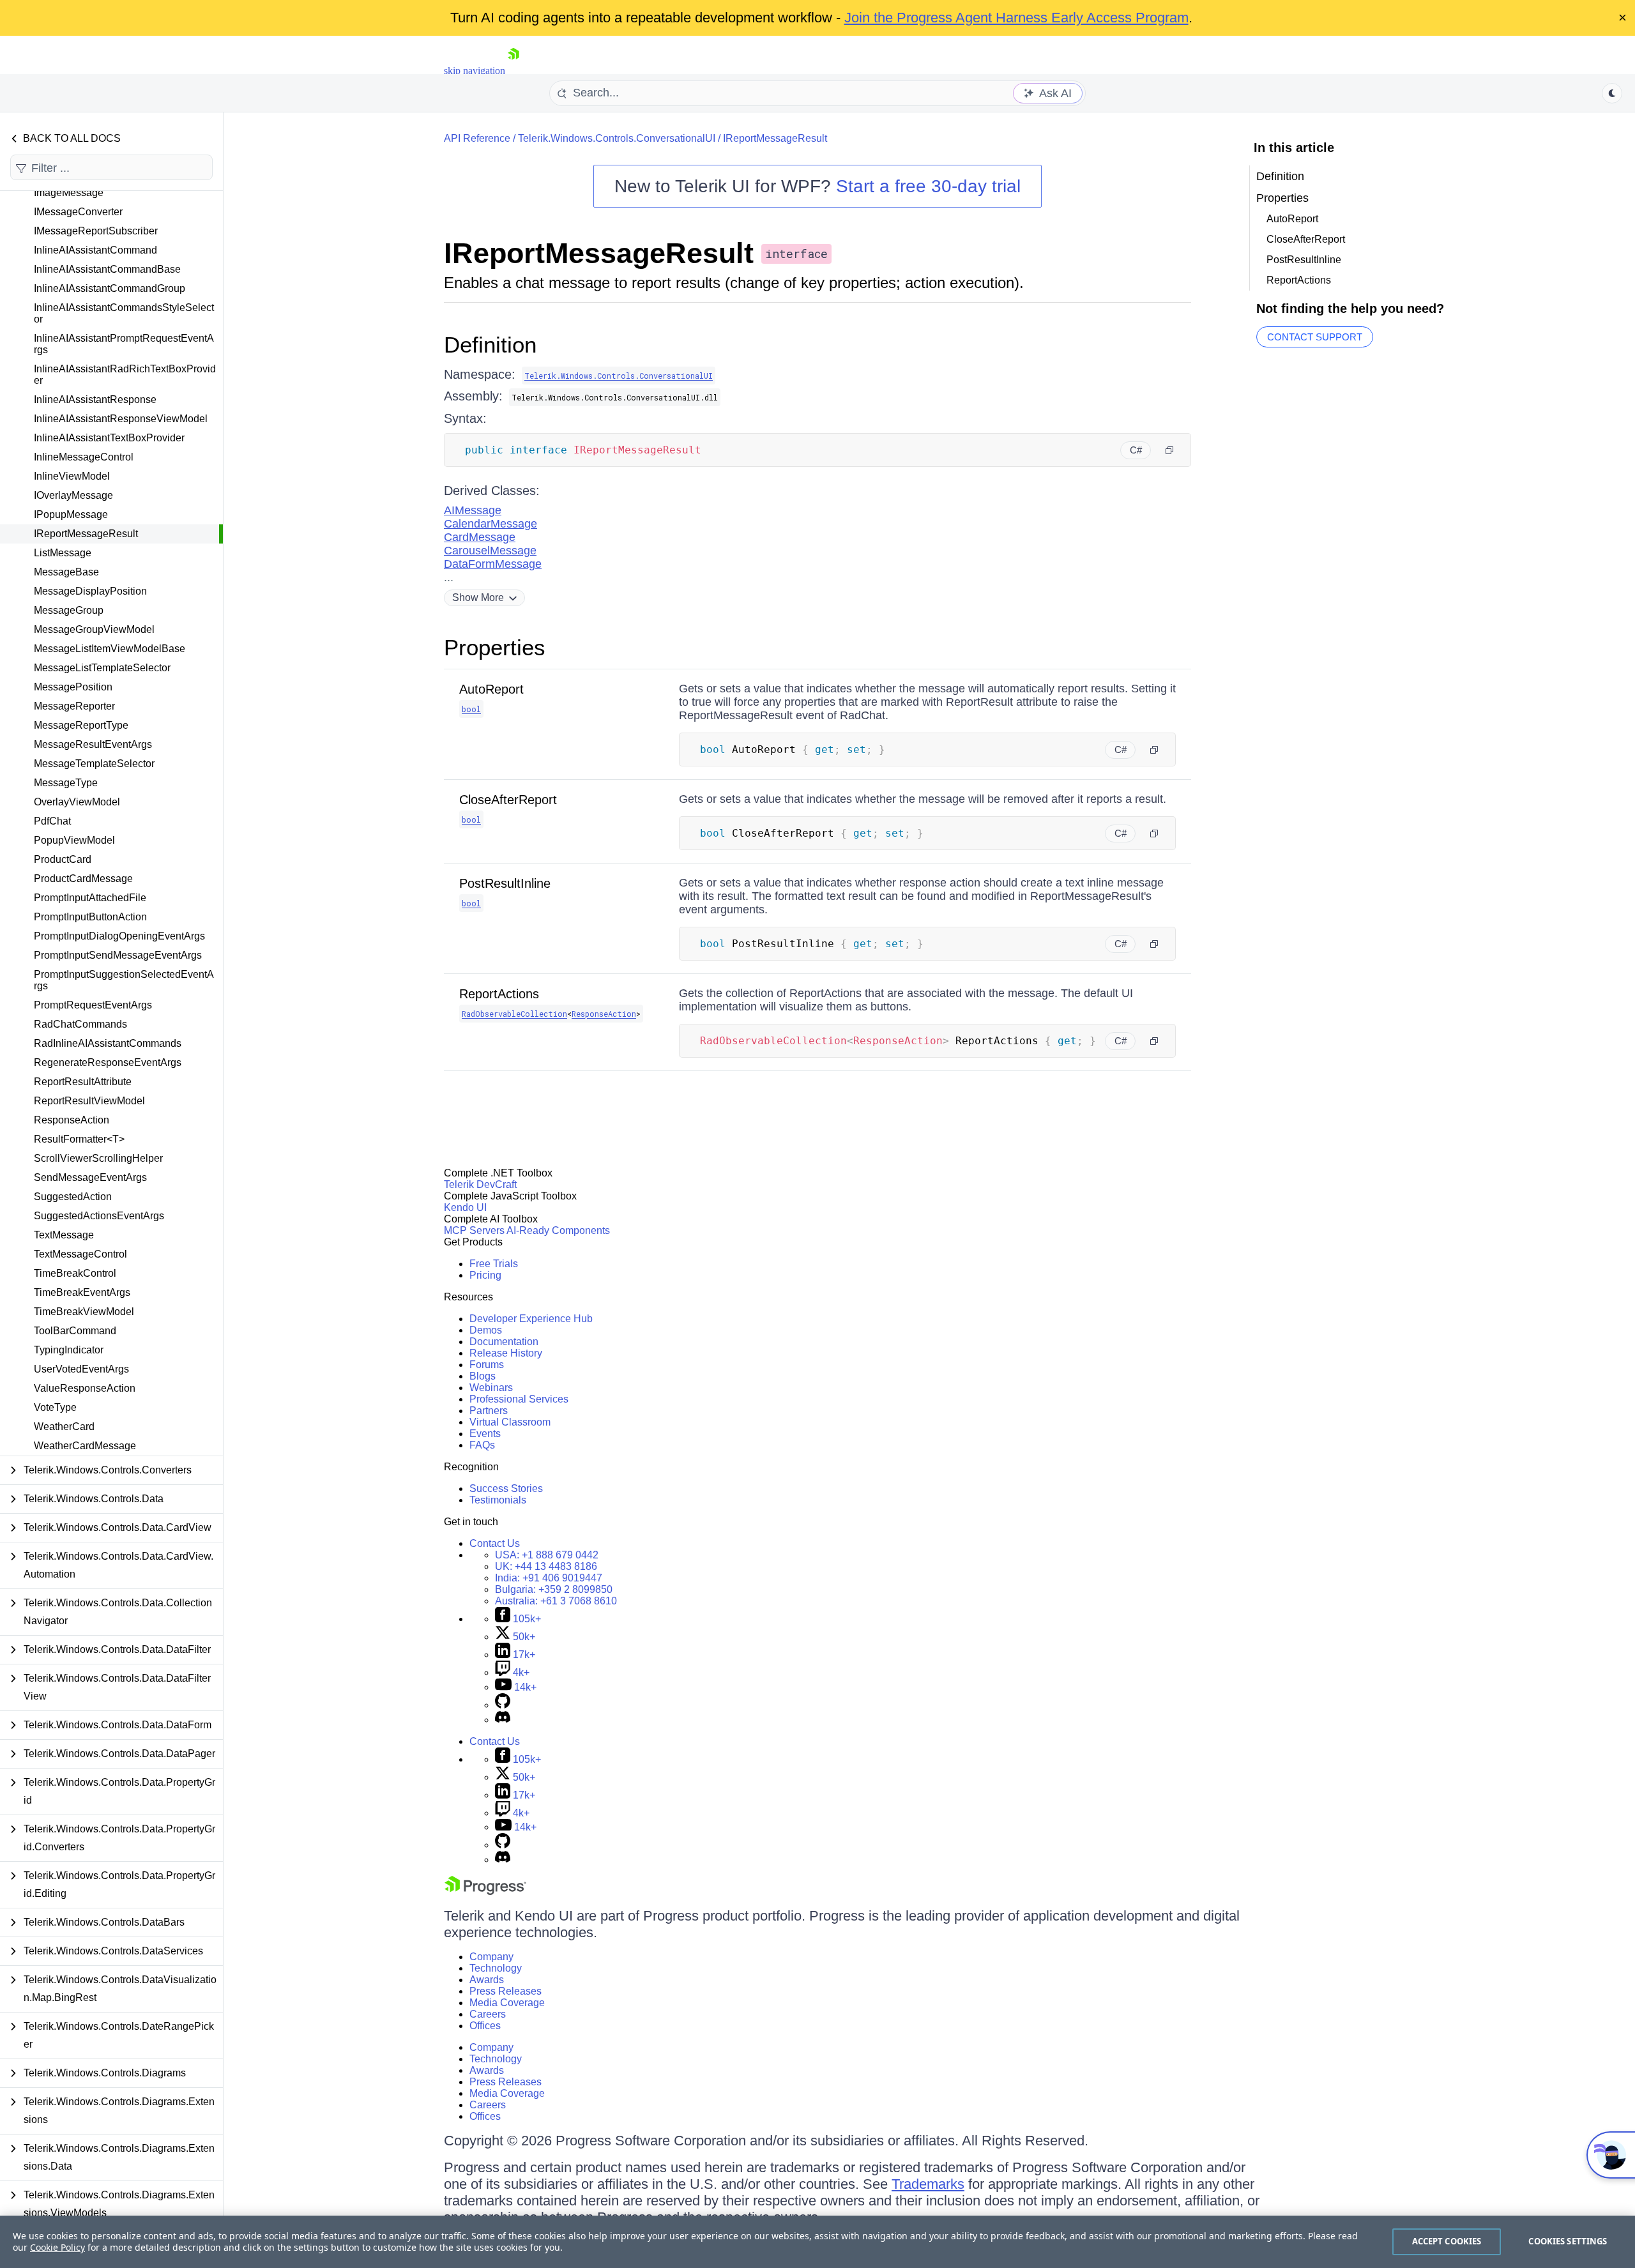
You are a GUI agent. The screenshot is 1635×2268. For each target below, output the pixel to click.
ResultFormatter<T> (79, 1139)
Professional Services (519, 1399)
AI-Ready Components (558, 1230)
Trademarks (928, 2184)
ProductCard (63, 859)
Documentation (504, 1342)
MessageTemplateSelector (94, 764)
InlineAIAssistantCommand (95, 250)
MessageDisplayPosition (90, 591)
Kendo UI (465, 1207)
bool (471, 709)
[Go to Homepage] (513, 71)
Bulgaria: (554, 1589)
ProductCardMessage (83, 879)
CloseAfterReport (508, 800)
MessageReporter (74, 706)
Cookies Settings (1568, 2241)
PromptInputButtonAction (90, 917)
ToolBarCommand (75, 1331)
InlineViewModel (72, 476)
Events (485, 1434)
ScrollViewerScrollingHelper (98, 1158)
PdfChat (52, 821)
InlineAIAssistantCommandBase (107, 269)
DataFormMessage (493, 564)
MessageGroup (69, 610)
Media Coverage (507, 2003)
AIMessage (473, 510)
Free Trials (494, 1264)
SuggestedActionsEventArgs (99, 1216)
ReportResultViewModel (89, 1101)
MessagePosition (73, 687)
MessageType (66, 783)
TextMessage (64, 1235)
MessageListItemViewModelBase (110, 649)
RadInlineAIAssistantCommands (108, 1043)
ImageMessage (69, 193)
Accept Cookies (1447, 2241)
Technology (496, 1968)
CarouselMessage (490, 551)
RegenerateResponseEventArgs (108, 1062)
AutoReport (491, 689)
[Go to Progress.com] (485, 1891)
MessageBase (66, 572)
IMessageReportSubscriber (96, 231)
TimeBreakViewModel (84, 1312)
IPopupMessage (71, 514)
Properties (495, 647)
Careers (488, 2014)
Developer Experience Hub (531, 1319)
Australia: (556, 1601)
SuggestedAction (73, 1197)
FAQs (482, 1445)
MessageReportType (81, 725)
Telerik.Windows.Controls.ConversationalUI (617, 138)
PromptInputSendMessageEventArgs (118, 955)
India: (549, 1578)
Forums (487, 1365)
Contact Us (495, 1543)
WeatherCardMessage (85, 1446)
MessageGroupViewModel (94, 629)
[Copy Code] (1169, 450)
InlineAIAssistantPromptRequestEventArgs (124, 344)
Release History (506, 1353)
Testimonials (498, 1500)
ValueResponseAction (85, 1388)
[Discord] (503, 1720)
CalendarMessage (490, 524)
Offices (485, 2026)
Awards (487, 1980)
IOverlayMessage (73, 495)
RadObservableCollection (514, 1014)
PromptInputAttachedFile (90, 898)
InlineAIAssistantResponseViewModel (121, 419)
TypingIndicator (69, 1350)
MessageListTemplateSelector (102, 668)
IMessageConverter (78, 212)
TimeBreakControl (75, 1273)
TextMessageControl (80, 1254)
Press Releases (506, 1991)
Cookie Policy (57, 2247)
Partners (489, 1411)
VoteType (55, 1407)
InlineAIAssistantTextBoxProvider (109, 438)
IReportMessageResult (86, 534)
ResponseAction (72, 1120)
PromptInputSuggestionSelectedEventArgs (124, 980)
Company (491, 1957)
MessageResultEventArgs (93, 744)
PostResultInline (505, 883)
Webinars (491, 1388)
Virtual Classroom (510, 1422)
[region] (817, 2242)
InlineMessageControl (84, 457)
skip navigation (475, 71)
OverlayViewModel (77, 802)
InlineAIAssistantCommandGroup (110, 288)
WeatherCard (64, 1427)
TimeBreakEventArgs (82, 1292)
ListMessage (63, 553)
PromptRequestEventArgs (93, 1005)
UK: (546, 1566)
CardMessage (480, 537)
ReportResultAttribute (83, 1082)
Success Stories (506, 1488)
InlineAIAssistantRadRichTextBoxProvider (125, 375)
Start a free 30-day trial (928, 186)
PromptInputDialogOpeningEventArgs (119, 936)
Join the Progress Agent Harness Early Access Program (1016, 18)
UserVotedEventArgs (81, 1369)
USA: (547, 1555)
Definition (490, 345)
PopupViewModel (74, 840)
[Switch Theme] (1612, 93)
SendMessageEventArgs (90, 1177)
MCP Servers (474, 1230)
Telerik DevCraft (480, 1184)
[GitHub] (503, 1705)
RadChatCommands (80, 1024)
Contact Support (1315, 337)
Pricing (485, 1275)
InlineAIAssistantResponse (95, 400)
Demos (486, 1330)
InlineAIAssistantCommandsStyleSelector (124, 313)
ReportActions (499, 994)
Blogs (483, 1376)
